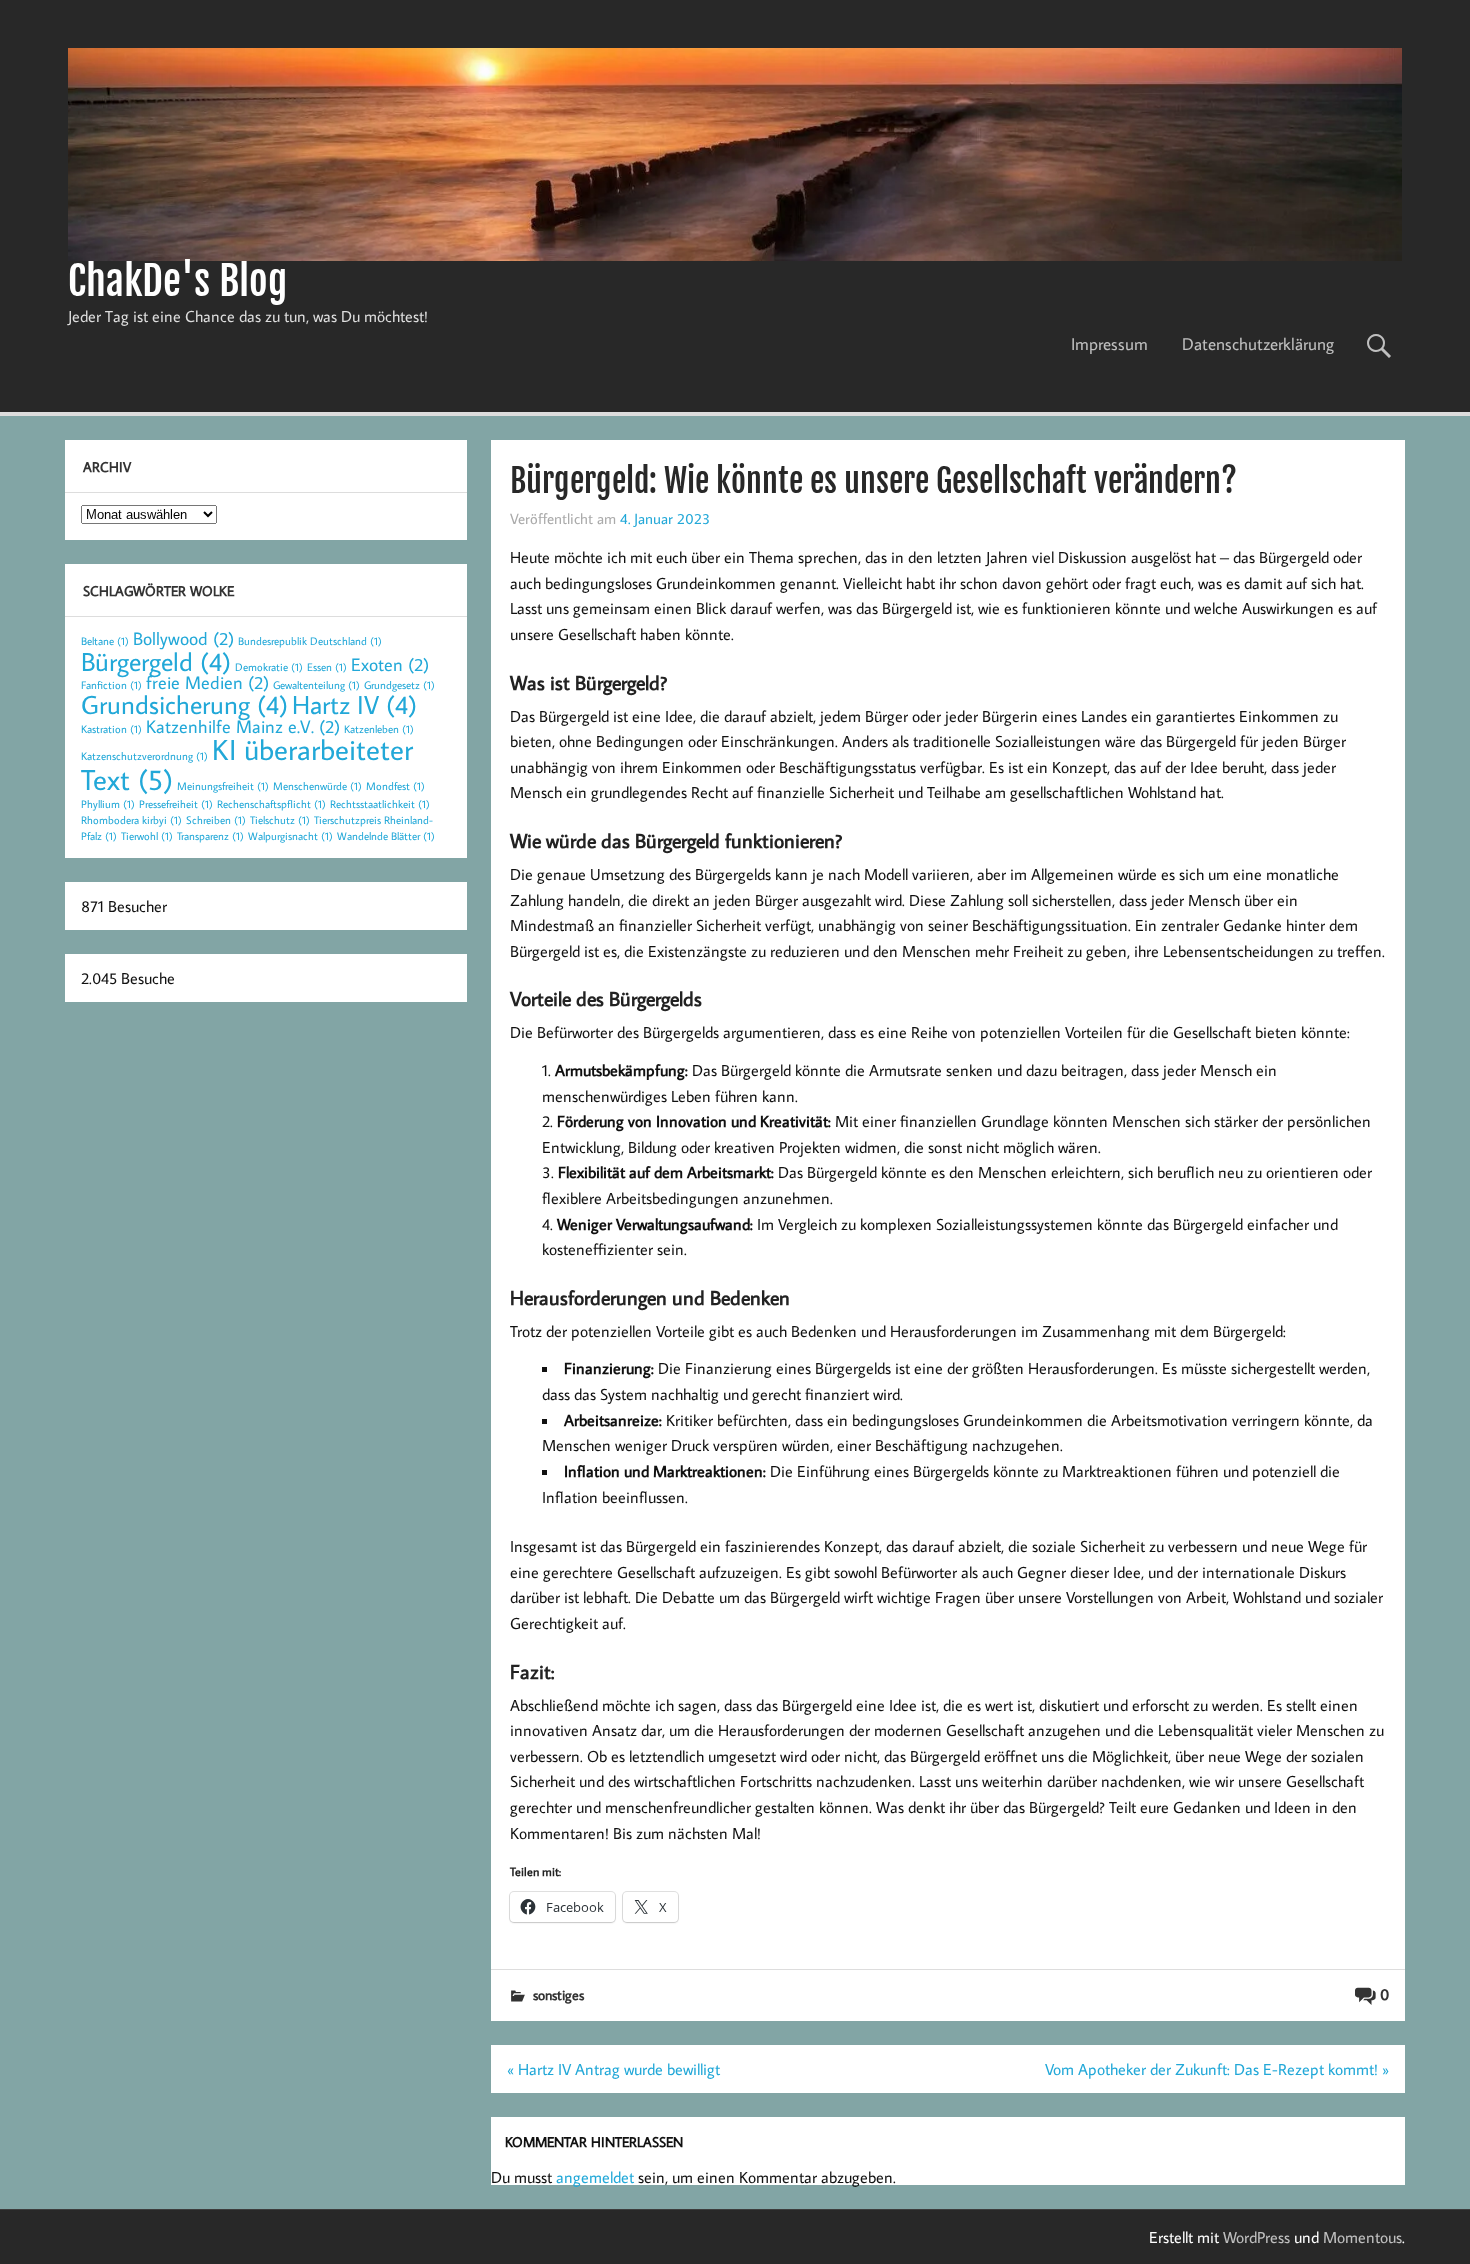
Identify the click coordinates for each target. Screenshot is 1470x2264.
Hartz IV (354, 704)
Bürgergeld (156, 661)
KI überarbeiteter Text (247, 763)
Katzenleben (379, 729)
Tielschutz (280, 820)
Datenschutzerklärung (1258, 344)
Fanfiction (111, 685)
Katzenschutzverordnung (144, 756)
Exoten (390, 664)
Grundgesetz (399, 685)
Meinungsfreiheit (223, 786)
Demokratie (269, 667)
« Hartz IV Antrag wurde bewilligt (613, 2069)
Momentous (1362, 2237)
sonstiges (558, 1994)
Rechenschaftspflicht (271, 804)
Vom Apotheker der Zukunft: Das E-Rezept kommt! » (1217, 2069)
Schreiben (216, 820)
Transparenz (210, 836)
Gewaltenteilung (316, 685)
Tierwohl (147, 836)
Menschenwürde (317, 786)
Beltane (105, 641)
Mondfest (395, 786)
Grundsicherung (184, 704)
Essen (327, 667)
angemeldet (595, 2177)
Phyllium (108, 804)
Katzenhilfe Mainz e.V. (243, 726)
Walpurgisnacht (290, 836)
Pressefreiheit (176, 804)
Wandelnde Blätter (386, 836)
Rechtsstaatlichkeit (380, 804)
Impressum (1109, 344)
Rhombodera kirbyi (131, 820)
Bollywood (183, 638)
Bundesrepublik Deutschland (310, 641)
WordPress (1256, 2237)
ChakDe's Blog (177, 281)
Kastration (111, 729)
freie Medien (207, 682)
